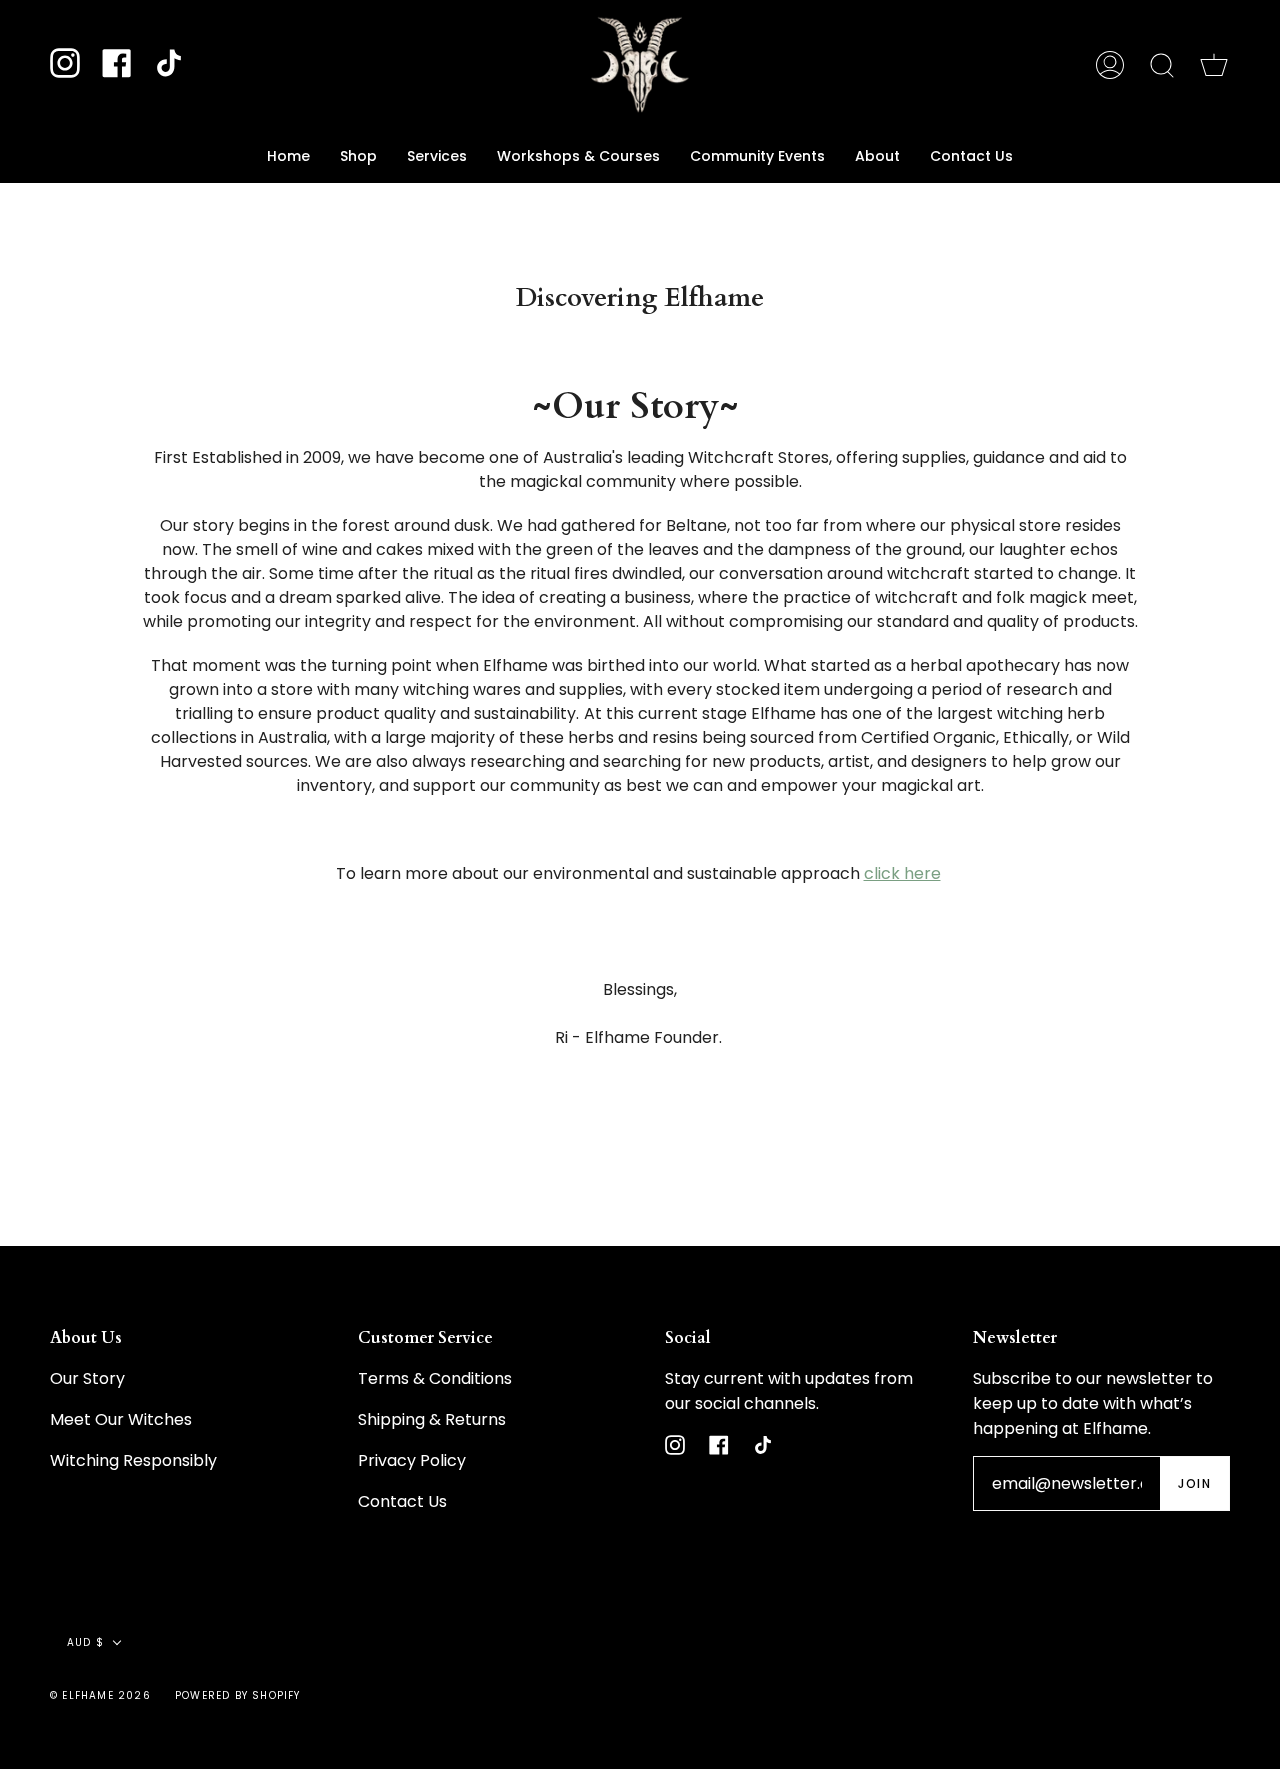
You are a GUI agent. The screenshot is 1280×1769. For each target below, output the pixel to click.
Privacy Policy (412, 1460)
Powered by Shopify (238, 1695)
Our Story (87, 1378)
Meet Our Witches (121, 1419)
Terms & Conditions (435, 1378)
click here (902, 873)
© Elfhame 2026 (100, 1695)
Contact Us (402, 1501)
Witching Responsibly (133, 1460)
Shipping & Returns (432, 1419)
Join (1194, 1483)
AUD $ (85, 1642)
